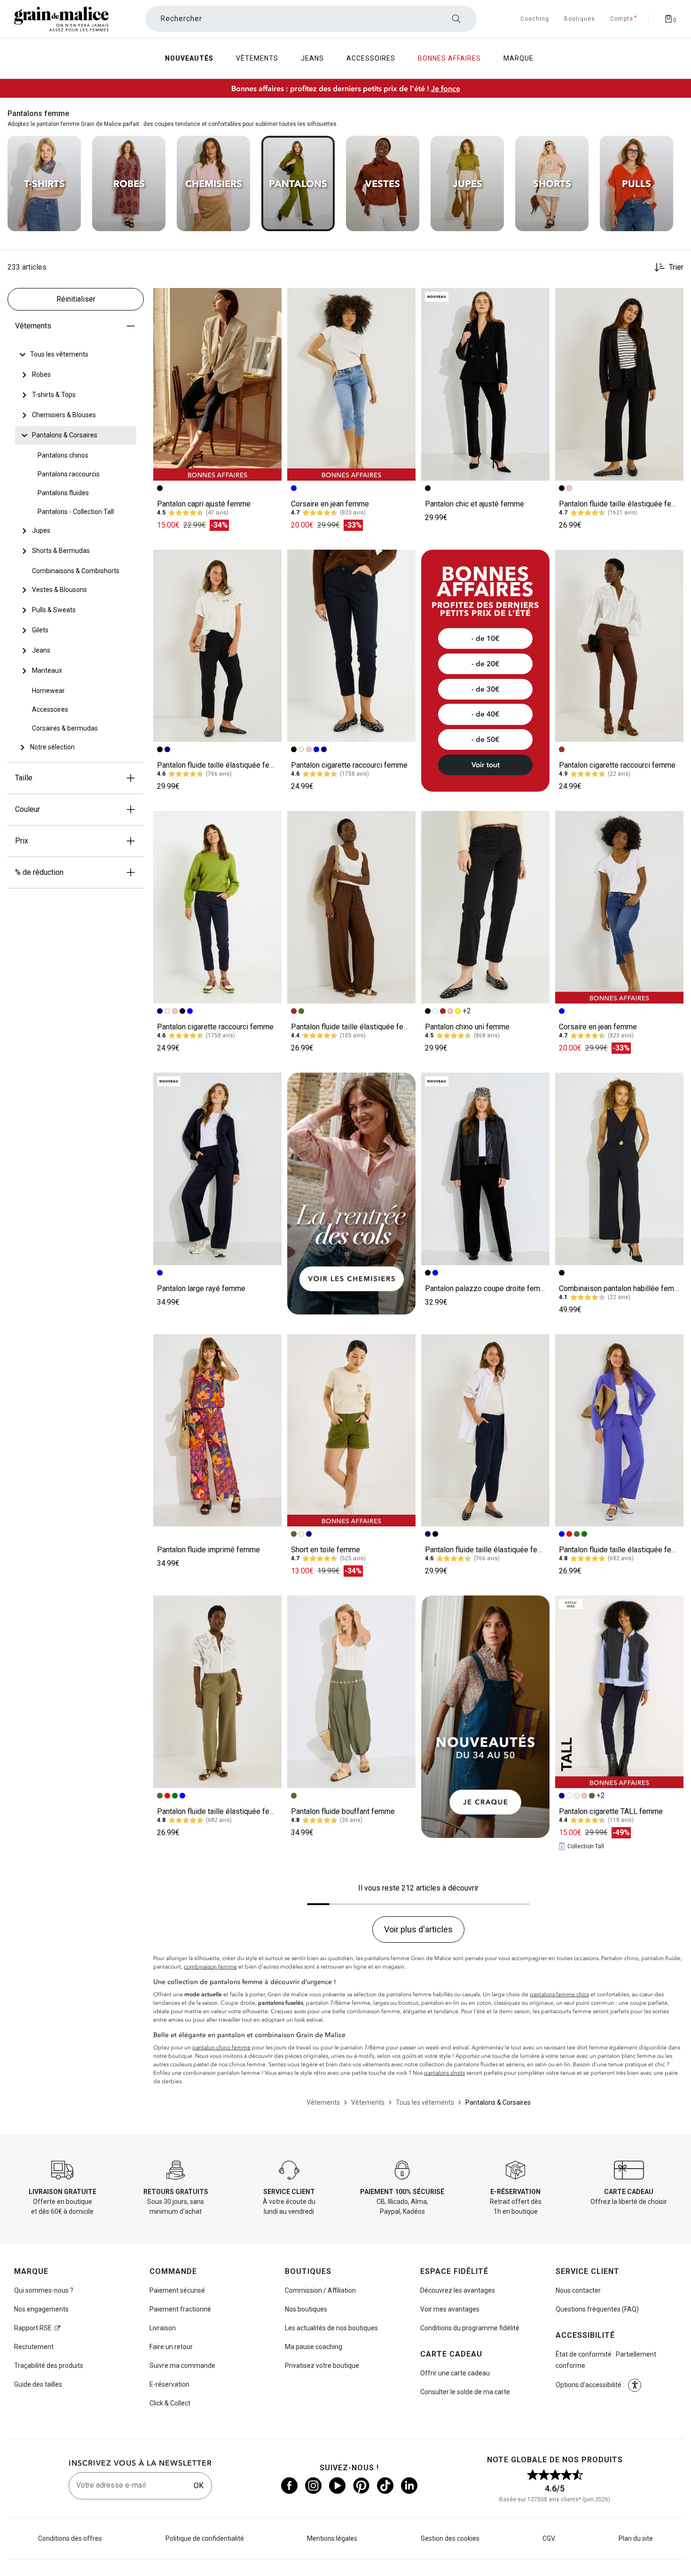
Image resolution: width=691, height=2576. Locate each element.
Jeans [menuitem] (312, 58)
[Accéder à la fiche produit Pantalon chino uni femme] (485, 907)
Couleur (27, 809)
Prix (22, 841)
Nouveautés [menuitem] (189, 58)
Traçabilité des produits (49, 2366)
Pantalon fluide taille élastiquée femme (623, 504)
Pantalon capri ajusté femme (204, 504)
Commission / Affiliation (320, 2290)
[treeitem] (59, 355)
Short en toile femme (326, 1550)
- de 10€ (485, 638)
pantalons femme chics (559, 1994)
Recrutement (34, 2347)
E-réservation (169, 2384)
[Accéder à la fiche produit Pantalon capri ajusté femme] (217, 384)
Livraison (163, 2328)
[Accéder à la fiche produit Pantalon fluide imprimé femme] (217, 1431)
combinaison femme (210, 1967)
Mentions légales (332, 2538)
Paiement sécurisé (177, 2290)
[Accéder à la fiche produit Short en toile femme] (351, 1431)
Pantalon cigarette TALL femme (611, 1811)
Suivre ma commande (182, 2366)
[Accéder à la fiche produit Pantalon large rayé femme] (217, 1169)
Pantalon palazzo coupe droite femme (488, 1288)
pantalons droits (444, 2073)
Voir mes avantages (450, 2309)
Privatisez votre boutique (322, 2366)
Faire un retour (171, 2347)
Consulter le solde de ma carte (465, 2392)
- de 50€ (485, 739)
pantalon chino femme (221, 2047)
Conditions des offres (70, 2538)
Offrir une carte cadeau (455, 2373)
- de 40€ (485, 714)
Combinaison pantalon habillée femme (622, 1288)
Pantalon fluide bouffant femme (343, 1811)
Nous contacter (578, 2290)
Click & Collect (170, 2403)
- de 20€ (485, 664)
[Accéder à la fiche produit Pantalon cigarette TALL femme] (619, 1692)
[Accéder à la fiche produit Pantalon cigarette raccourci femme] (351, 646)
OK (199, 2486)
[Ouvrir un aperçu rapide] (270, 299)
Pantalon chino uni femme (467, 1027)
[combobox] (311, 19)
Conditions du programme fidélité (470, 2328)
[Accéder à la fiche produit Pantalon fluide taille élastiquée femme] (619, 384)
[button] (270, 299)
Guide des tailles (38, 2384)
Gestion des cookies (450, 2538)
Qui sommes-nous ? (44, 2290)
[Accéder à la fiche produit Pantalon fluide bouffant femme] (351, 1692)
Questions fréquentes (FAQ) (597, 2309)
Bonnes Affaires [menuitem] (449, 58)
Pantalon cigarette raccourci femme (349, 765)
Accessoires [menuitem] (371, 58)
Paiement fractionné (180, 2309)
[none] (76, 355)
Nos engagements (41, 2309)
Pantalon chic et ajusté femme (475, 504)
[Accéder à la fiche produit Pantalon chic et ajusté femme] (485, 384)
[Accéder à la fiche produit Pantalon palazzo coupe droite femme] (485, 1169)
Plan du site (636, 2538)
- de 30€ (485, 689)
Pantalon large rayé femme (201, 1288)
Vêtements (33, 326)
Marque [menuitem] (518, 58)
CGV (549, 2538)
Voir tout (486, 765)
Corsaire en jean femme (330, 504)
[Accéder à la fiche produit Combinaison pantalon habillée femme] (619, 1169)
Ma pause (314, 2347)
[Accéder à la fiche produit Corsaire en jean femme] (351, 384)
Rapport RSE (33, 2328)
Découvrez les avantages (458, 2290)
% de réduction (39, 872)
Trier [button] (676, 267)
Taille (24, 778)
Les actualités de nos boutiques (331, 2328)
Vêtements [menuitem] (257, 58)
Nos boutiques (306, 2309)
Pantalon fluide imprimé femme (208, 1550)
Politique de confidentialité (205, 2538)
